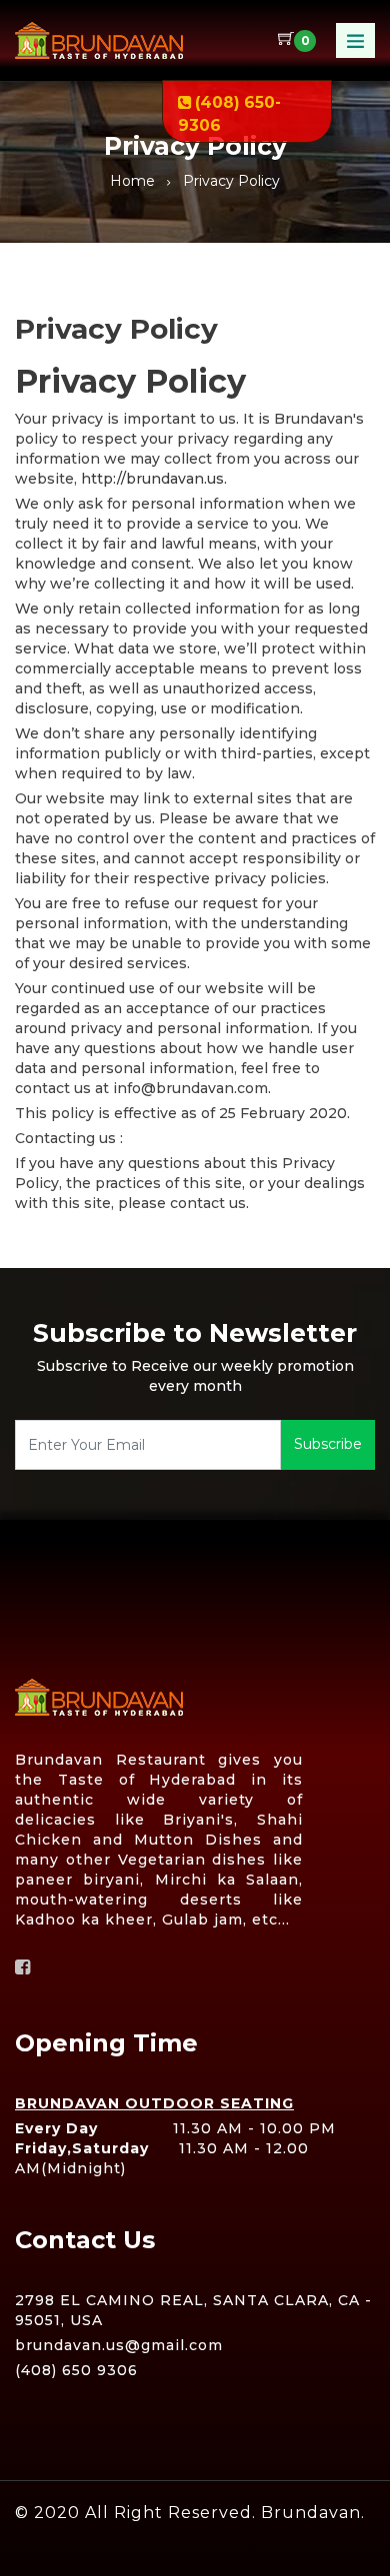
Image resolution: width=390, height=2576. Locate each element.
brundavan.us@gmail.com (119, 2345)
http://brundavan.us (152, 479)
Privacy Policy (231, 181)
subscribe (328, 1444)
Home (132, 181)
